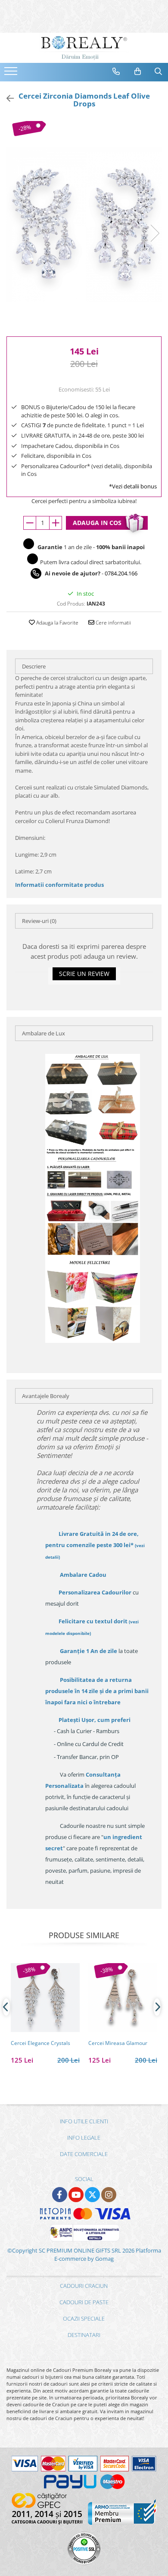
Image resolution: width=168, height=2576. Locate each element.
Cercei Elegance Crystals (40, 2043)
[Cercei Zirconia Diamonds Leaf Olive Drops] (84, 224)
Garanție (89, 1651)
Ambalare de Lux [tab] (44, 1033)
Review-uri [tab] (39, 921)
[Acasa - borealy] (84, 48)
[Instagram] (109, 2195)
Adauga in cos (97, 523)
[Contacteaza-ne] (116, 71)
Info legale (84, 2138)
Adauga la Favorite (57, 623)
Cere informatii (113, 623)
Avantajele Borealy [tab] (46, 1396)
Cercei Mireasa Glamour (118, 2043)
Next (155, 233)
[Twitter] (92, 2195)
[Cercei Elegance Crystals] (45, 1998)
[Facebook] (60, 2195)
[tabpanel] (84, 224)
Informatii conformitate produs (59, 885)
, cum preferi (95, 1720)
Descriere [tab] (34, 666)
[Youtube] (76, 2195)
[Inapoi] (6, 98)
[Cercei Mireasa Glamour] (123, 1998)
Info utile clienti (84, 2121)
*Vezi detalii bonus (133, 486)
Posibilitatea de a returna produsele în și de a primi (97, 1691)
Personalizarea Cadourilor (95, 1592)
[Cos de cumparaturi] (138, 71)
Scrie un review (84, 974)
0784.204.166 (121, 573)
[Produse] (12, 74)
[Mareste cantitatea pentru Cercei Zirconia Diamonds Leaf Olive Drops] (56, 523)
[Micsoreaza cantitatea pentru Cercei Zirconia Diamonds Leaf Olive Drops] (30, 523)
